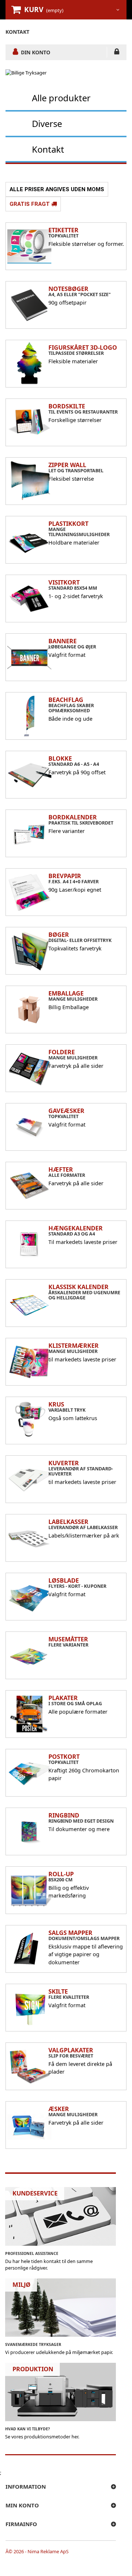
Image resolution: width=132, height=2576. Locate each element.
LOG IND (117, 53)
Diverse (47, 123)
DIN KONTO (36, 52)
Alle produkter (61, 98)
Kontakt (48, 149)
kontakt (17, 32)
